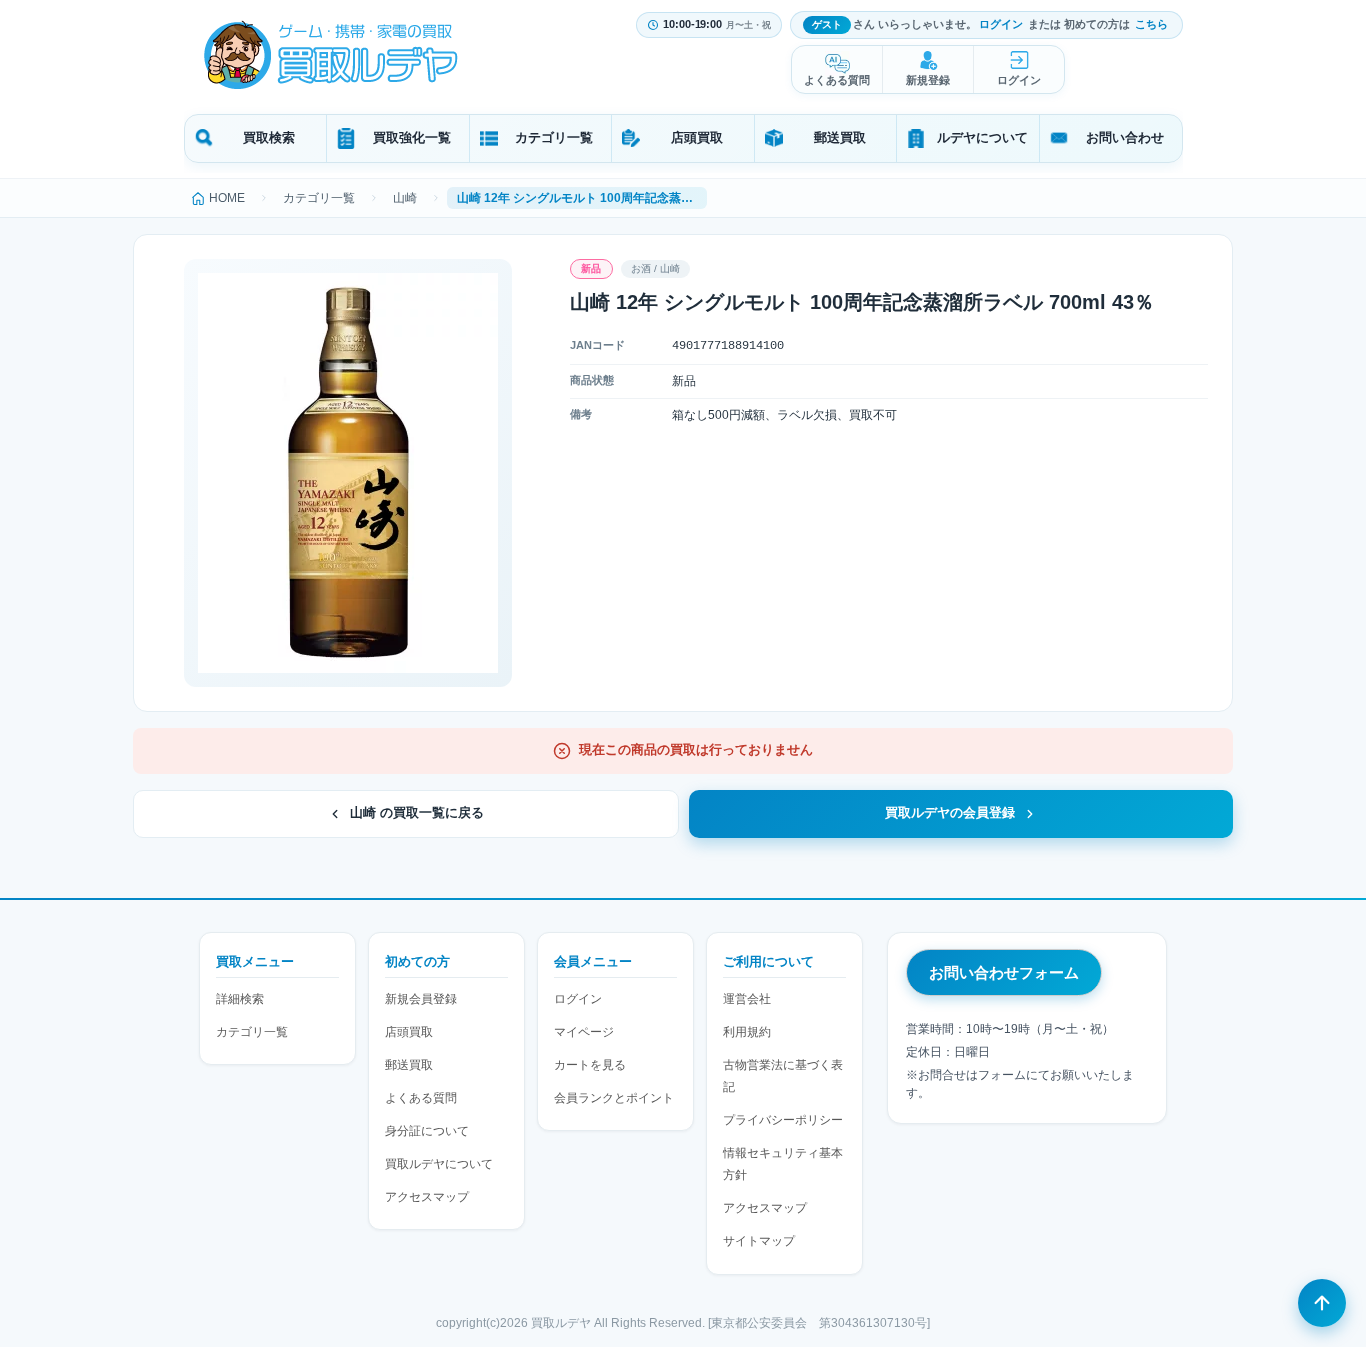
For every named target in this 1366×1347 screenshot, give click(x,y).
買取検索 (269, 137)
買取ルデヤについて (439, 1164)
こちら (1151, 24)
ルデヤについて (982, 137)
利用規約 (747, 1032)
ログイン (1001, 24)
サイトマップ (759, 1241)
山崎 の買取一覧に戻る (417, 813)
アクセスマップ (427, 1197)
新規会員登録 (421, 999)
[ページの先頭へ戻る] (1322, 1303)
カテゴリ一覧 (554, 137)
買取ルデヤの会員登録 (950, 813)
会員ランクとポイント (614, 1098)
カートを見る (590, 1065)
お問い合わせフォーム (1004, 972)
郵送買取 (840, 137)
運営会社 (747, 999)
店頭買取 (697, 137)
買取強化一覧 (412, 137)
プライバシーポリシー (783, 1120)
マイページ (584, 1032)
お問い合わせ (1125, 137)
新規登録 (928, 80)
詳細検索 (240, 999)
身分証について (427, 1131)
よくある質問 (837, 80)
